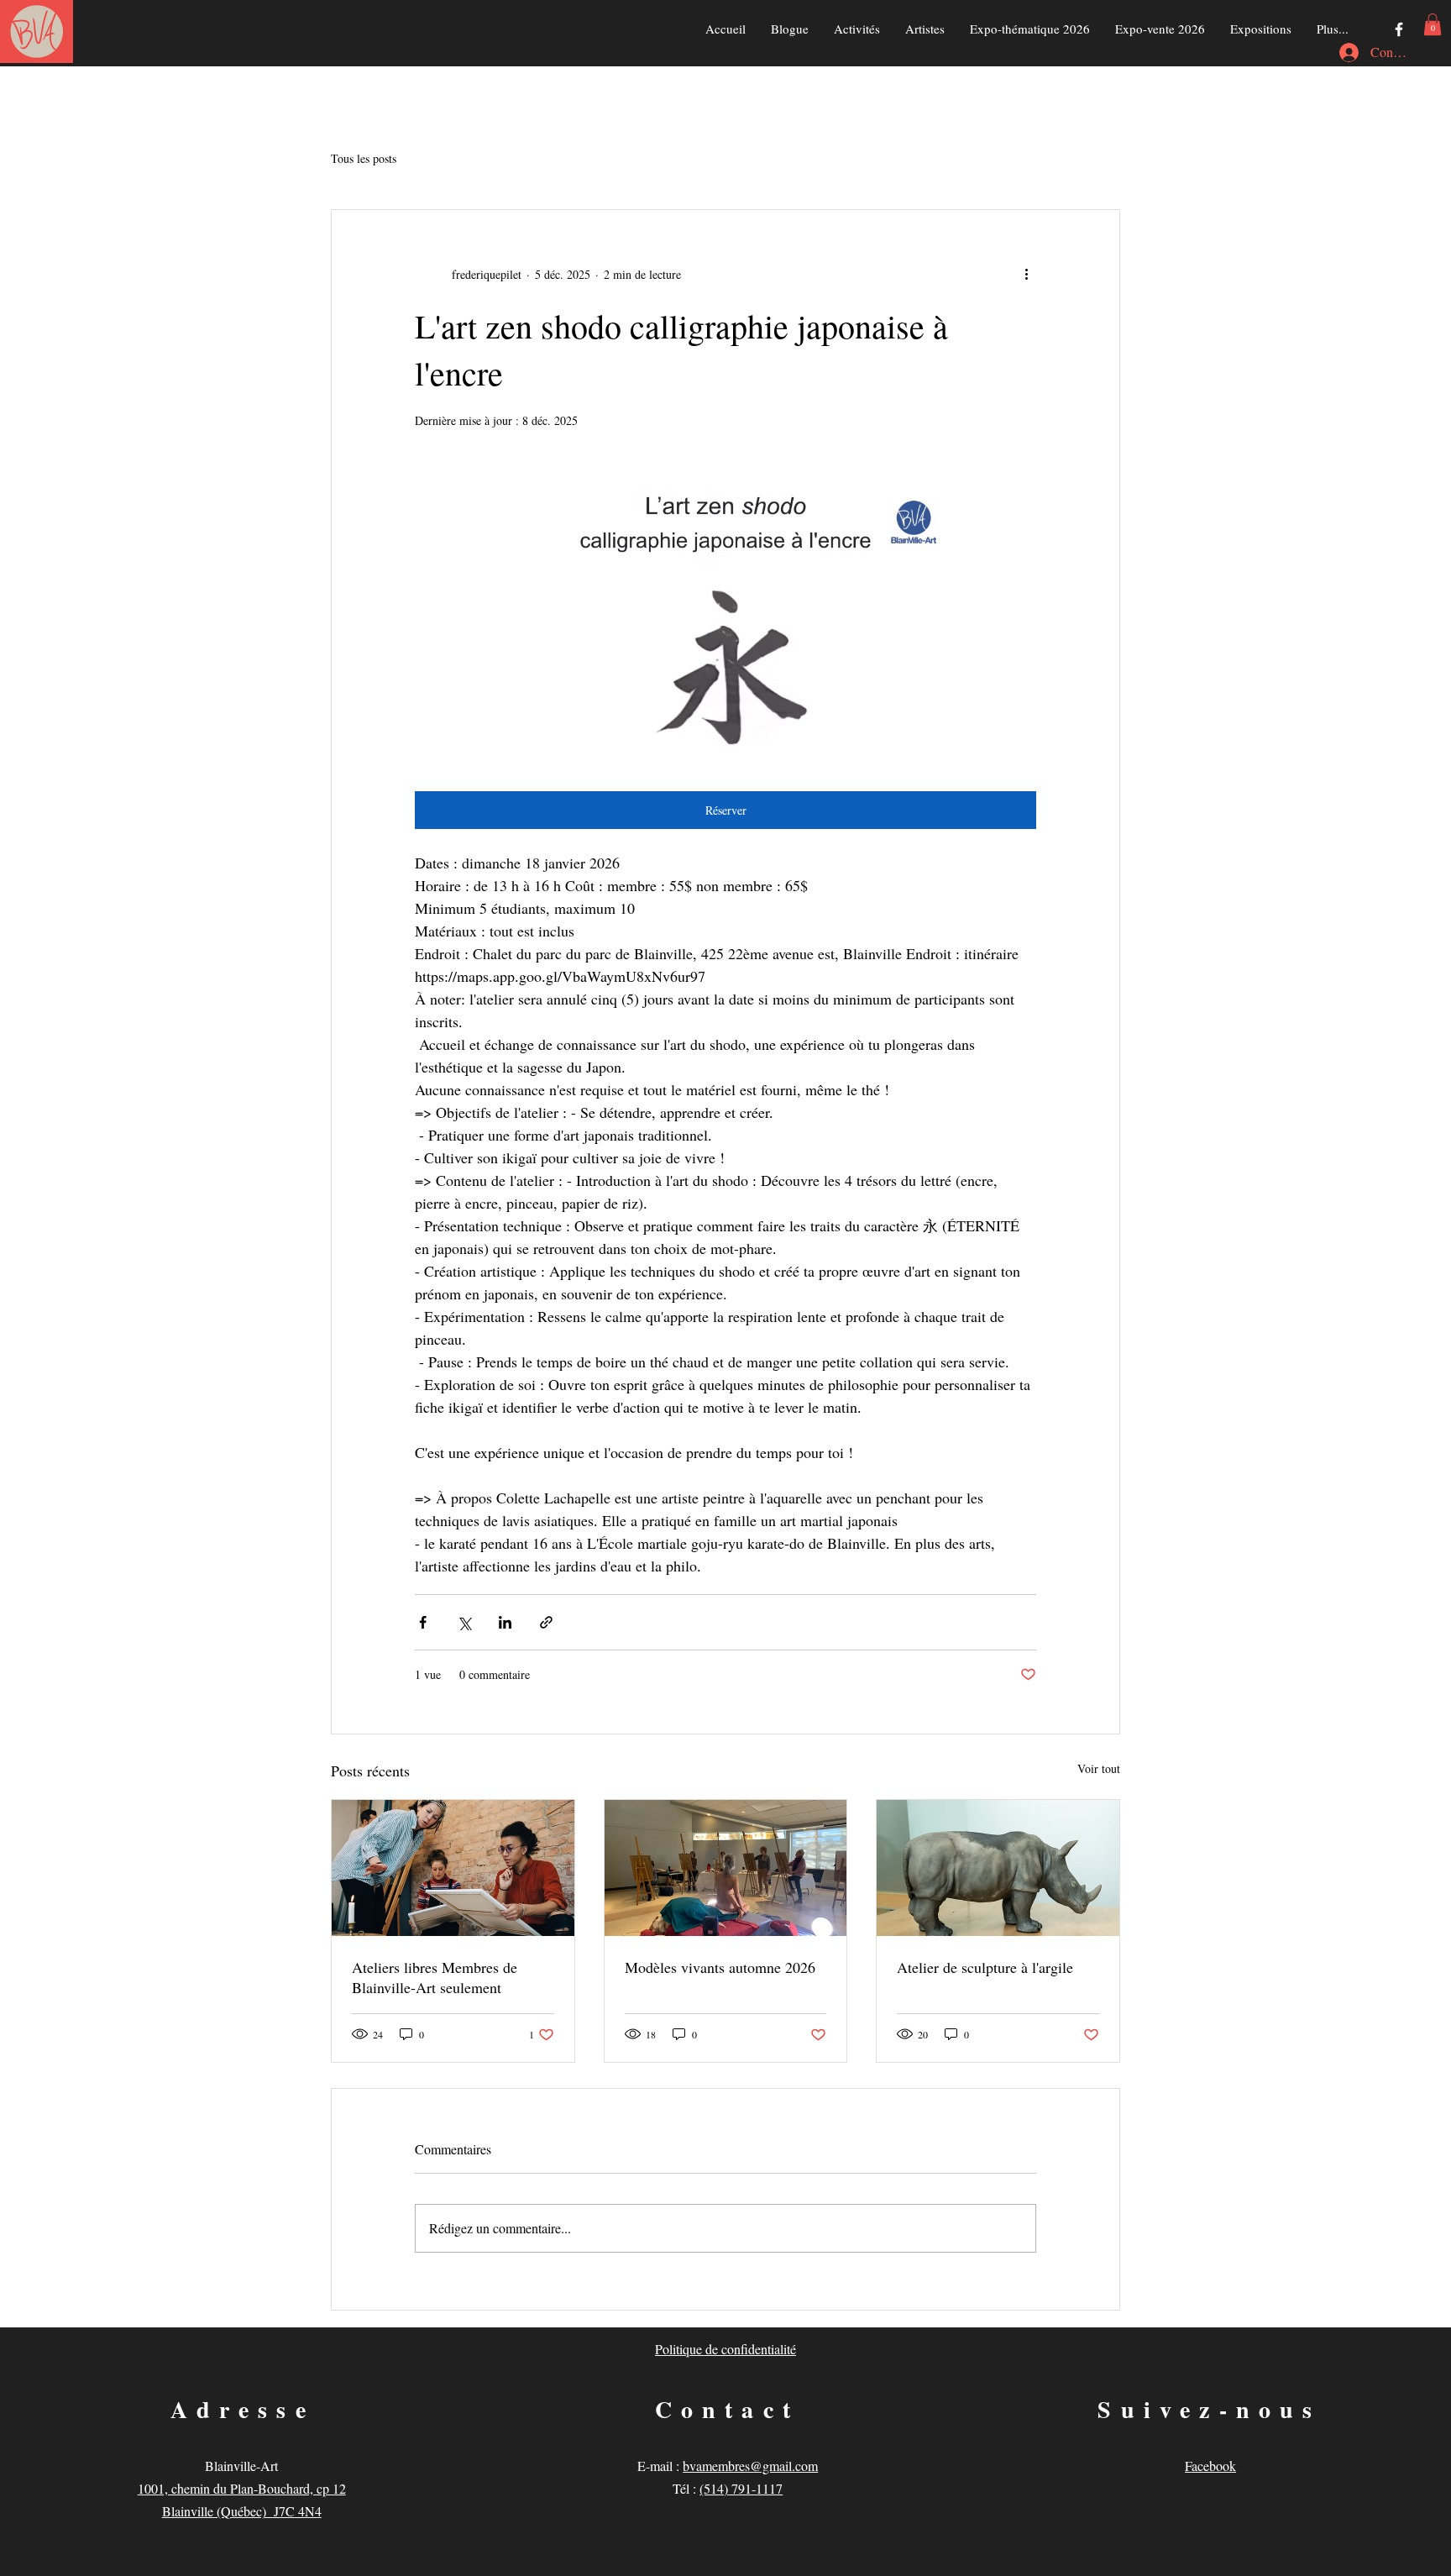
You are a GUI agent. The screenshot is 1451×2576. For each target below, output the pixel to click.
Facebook (1210, 2466)
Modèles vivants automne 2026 (720, 1967)
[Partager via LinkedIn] (505, 1622)
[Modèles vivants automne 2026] (726, 1868)
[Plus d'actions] (1026, 274)
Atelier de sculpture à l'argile (985, 1967)
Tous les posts (364, 158)
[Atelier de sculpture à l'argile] (998, 1868)
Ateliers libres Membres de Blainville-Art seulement (435, 1977)
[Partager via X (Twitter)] (464, 1622)
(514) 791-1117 (741, 2488)
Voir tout (1099, 1768)
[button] (1433, 24)
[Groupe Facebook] (1399, 29)
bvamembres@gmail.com (750, 2466)
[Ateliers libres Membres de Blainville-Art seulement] (453, 1868)
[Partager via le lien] (546, 1622)
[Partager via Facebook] (423, 1622)
